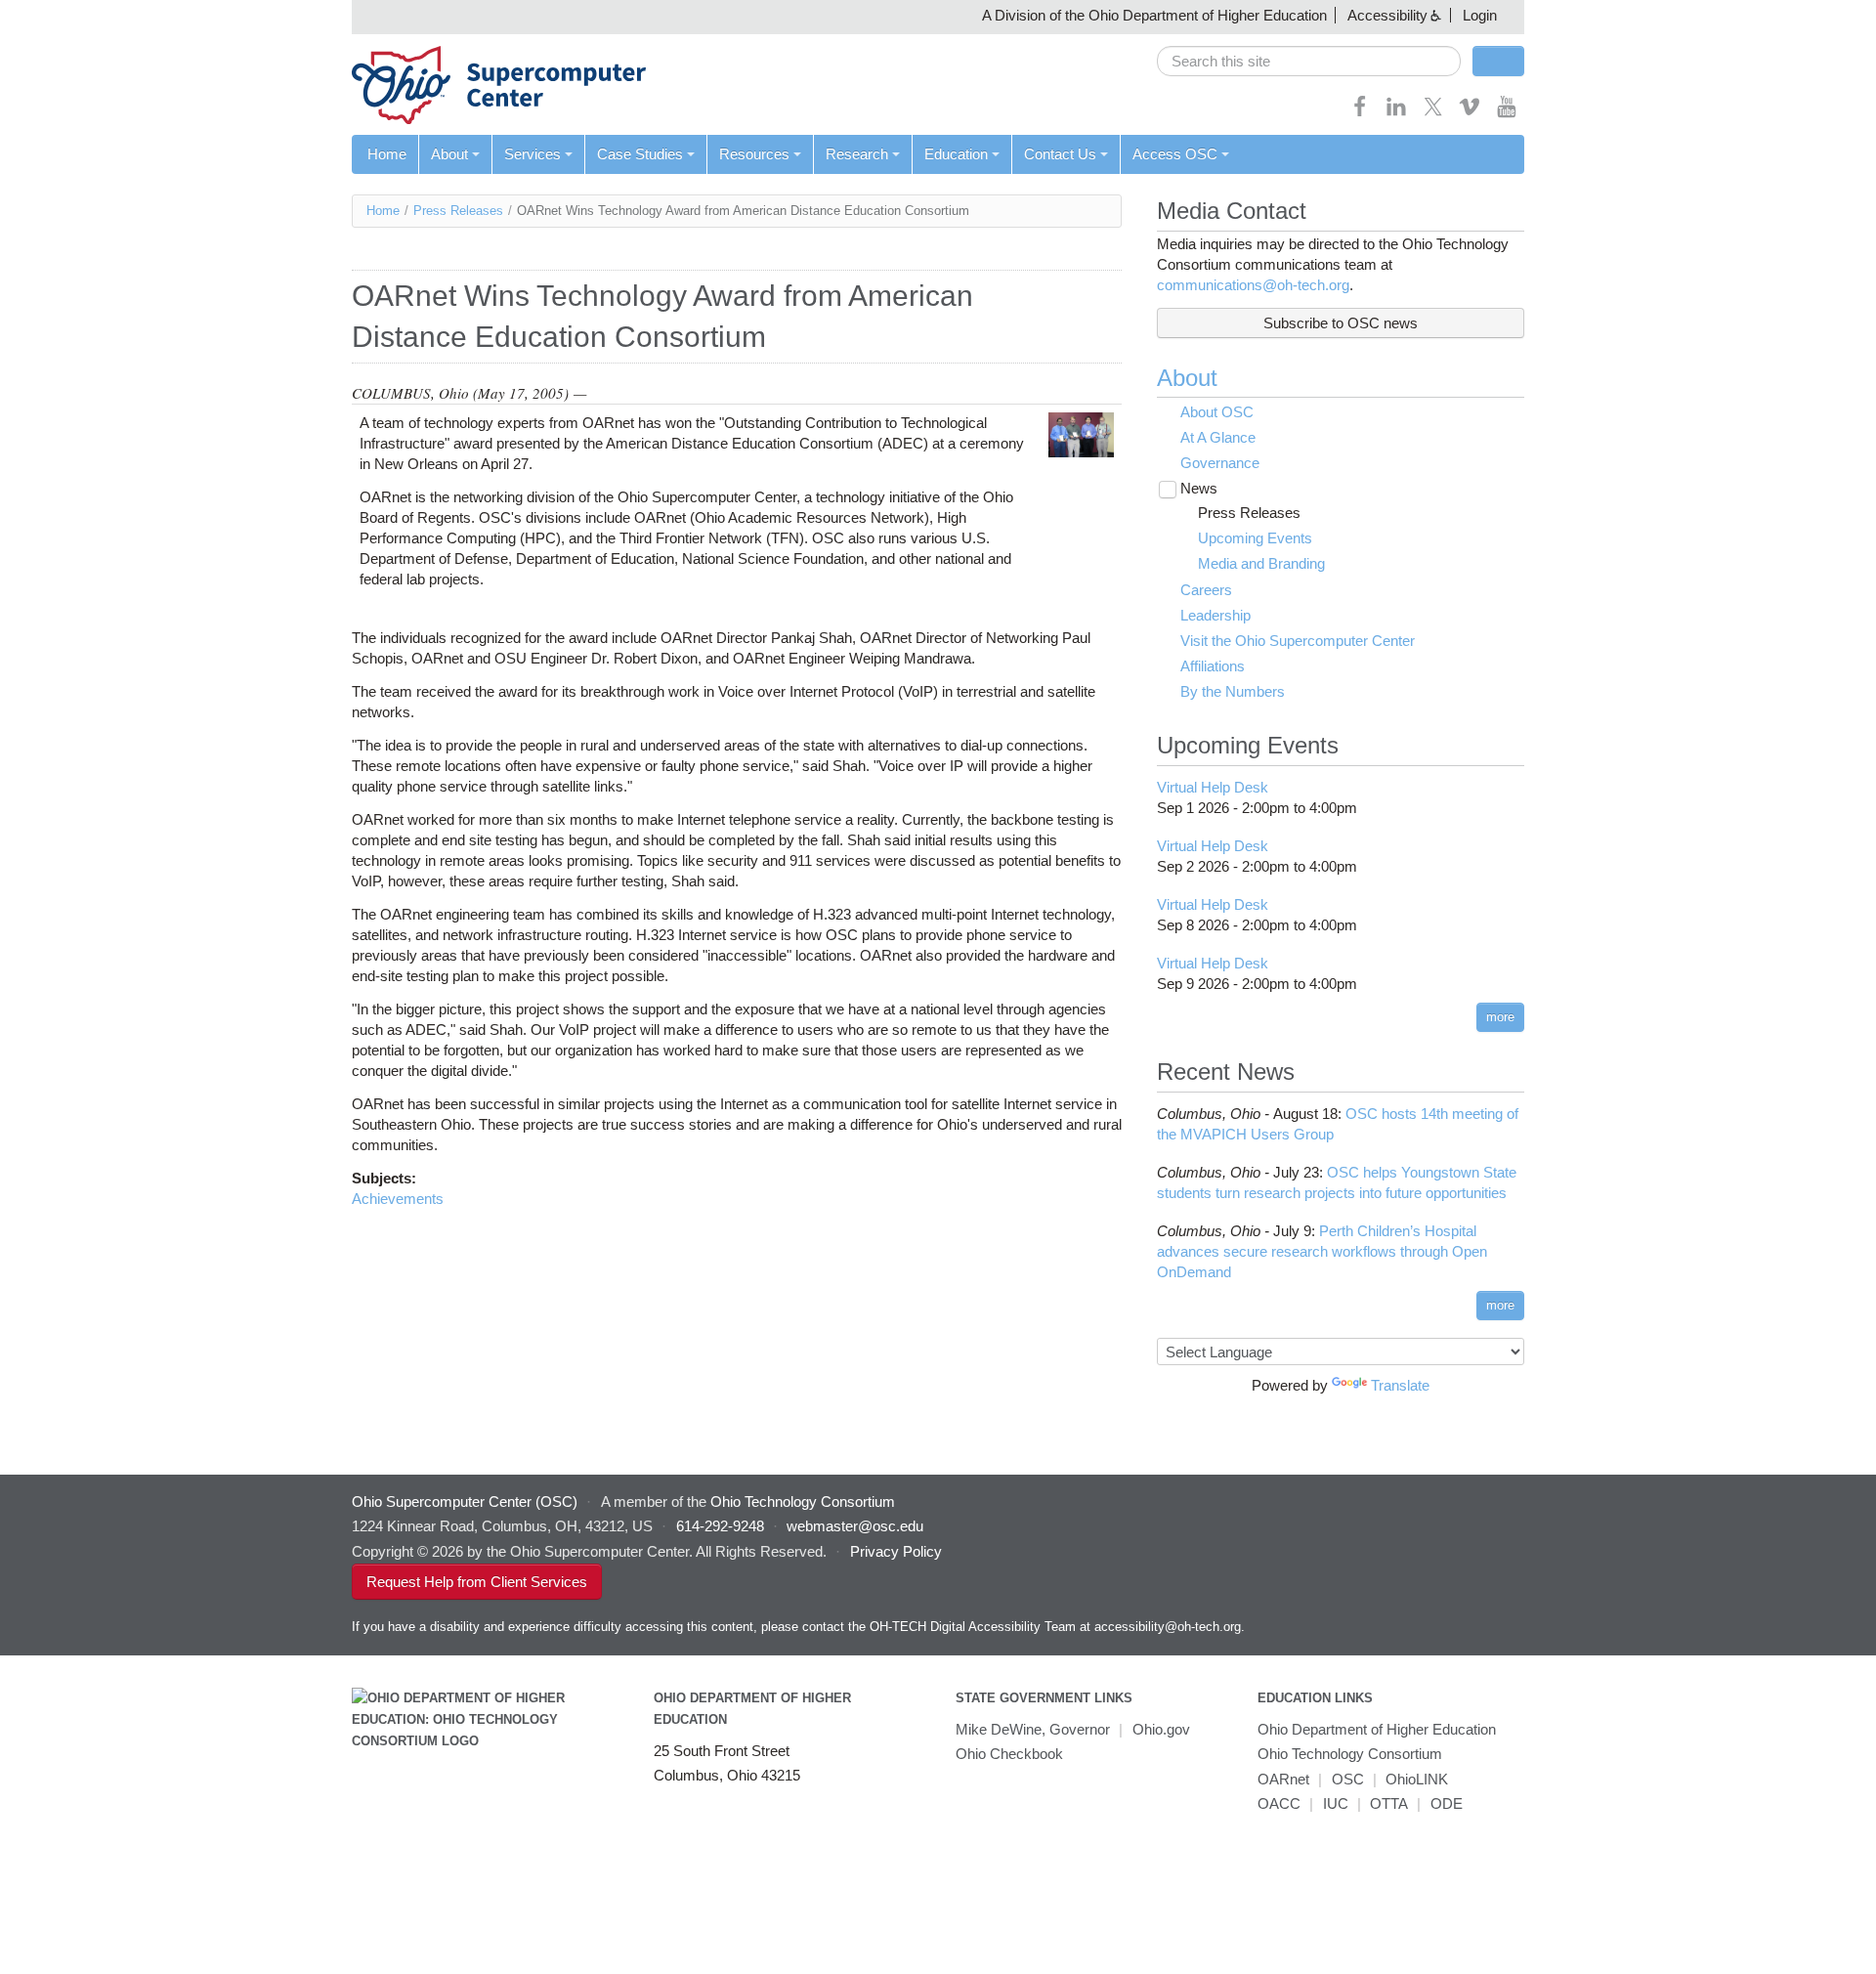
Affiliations (1213, 666)
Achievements (398, 1199)
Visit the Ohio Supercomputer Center (1298, 641)
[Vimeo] (1470, 113)
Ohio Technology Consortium (1350, 1754)
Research (857, 154)
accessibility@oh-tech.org (1168, 1627)
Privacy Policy (896, 1551)
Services (533, 154)
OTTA (1389, 1803)
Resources (754, 154)
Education (956, 154)
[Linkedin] (1396, 113)
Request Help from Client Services (477, 1582)
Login (1480, 15)
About (449, 154)
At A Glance (1218, 437)
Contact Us (1060, 154)
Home (387, 154)
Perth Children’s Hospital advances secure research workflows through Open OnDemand (1322, 1251)
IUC (1336, 1803)
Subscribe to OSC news (1341, 323)
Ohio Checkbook (1009, 1754)
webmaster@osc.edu (855, 1526)
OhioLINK (1417, 1779)
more (1500, 1017)
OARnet (1283, 1779)
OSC (1348, 1779)
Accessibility (1387, 15)
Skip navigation (53, 15)
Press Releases (458, 211)
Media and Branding (1261, 563)
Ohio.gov (1161, 1729)
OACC (1279, 1803)
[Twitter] (1433, 113)
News (1199, 488)
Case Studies (640, 154)
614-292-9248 (720, 1526)
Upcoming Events (1255, 538)
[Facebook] (1360, 113)
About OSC (1217, 412)
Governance (1220, 463)
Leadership (1215, 615)
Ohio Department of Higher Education (1377, 1729)
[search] (1309, 61)
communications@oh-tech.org (1253, 285)
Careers (1206, 590)
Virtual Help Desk (1213, 787)
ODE (1447, 1803)
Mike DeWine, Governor (1033, 1729)
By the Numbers (1233, 691)
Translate (1400, 1385)
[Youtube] (1507, 113)
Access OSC (1175, 154)
